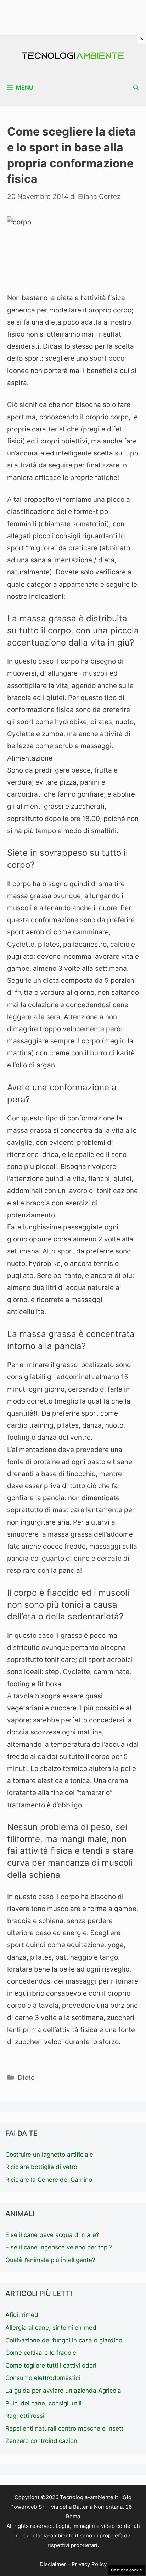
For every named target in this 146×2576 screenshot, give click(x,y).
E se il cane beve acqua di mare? (52, 2235)
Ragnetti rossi (25, 2416)
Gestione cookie (127, 2570)
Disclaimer (53, 2564)
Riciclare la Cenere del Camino (49, 2180)
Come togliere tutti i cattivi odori (51, 2365)
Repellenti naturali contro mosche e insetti (65, 2428)
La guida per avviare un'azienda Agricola (63, 2391)
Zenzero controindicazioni (42, 2441)
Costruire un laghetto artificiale (49, 2155)
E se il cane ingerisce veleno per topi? (59, 2247)
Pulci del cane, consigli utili (43, 2403)
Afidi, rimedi (23, 2315)
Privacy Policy (89, 2564)
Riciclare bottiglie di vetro (41, 2167)
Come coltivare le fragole (41, 2353)
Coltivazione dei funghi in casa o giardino (64, 2340)
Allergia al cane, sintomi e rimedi (52, 2328)
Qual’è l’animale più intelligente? (50, 2260)
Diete (26, 2078)
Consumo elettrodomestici (43, 2378)
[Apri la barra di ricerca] (136, 88)
